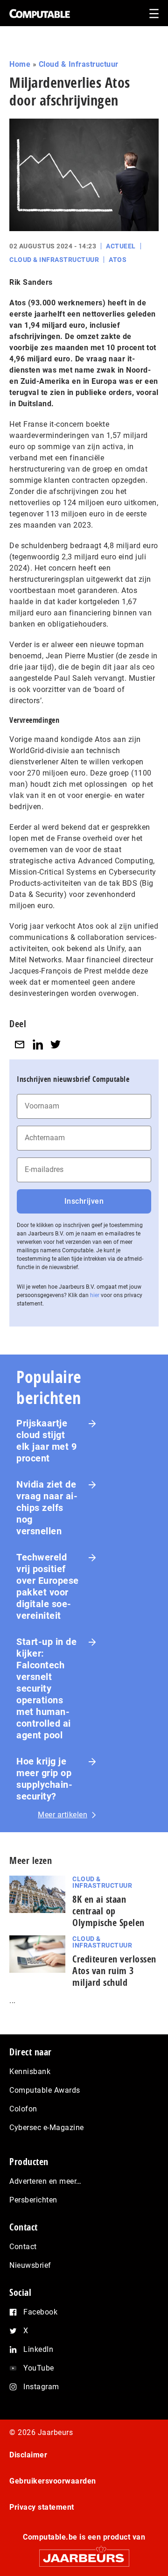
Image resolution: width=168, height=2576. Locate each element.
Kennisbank (30, 2071)
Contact (23, 2247)
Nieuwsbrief (30, 2265)
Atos (118, 260)
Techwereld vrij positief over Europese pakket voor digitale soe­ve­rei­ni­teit (48, 1586)
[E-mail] (20, 1045)
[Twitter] (56, 1045)
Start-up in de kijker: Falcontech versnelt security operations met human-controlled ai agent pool (46, 1688)
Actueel (121, 246)
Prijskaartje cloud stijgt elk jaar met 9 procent (46, 1441)
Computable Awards (45, 2090)
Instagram (41, 2387)
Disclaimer (28, 2455)
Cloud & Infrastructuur (79, 64)
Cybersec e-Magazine (47, 2128)
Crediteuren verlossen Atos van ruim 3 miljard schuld (114, 1971)
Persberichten (33, 2200)
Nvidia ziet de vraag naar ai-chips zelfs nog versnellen (47, 1508)
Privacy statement (42, 2507)
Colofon (23, 2109)
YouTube (39, 2368)
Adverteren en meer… (45, 2181)
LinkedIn (38, 2349)
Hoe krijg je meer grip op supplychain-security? (44, 1779)
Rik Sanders (31, 282)
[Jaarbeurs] (84, 2554)
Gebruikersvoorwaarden (53, 2481)
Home (20, 64)
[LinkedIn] (38, 1045)
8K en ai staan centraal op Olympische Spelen (108, 1911)
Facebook (40, 2312)
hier (95, 1295)
